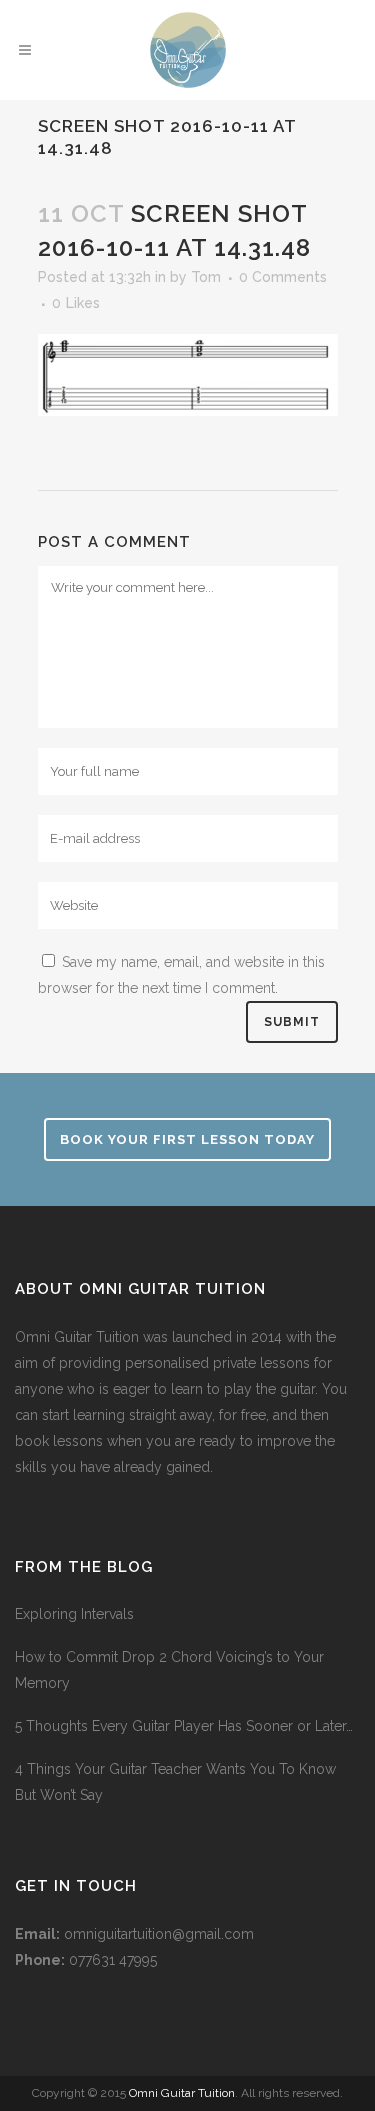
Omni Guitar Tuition (182, 2093)
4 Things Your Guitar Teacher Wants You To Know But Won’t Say (175, 1782)
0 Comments (283, 277)
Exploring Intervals (74, 1614)
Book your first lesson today (187, 1139)
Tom (206, 277)
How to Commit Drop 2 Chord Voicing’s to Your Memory (169, 1670)
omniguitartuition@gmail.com (159, 1934)
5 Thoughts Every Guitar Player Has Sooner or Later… (184, 1726)
